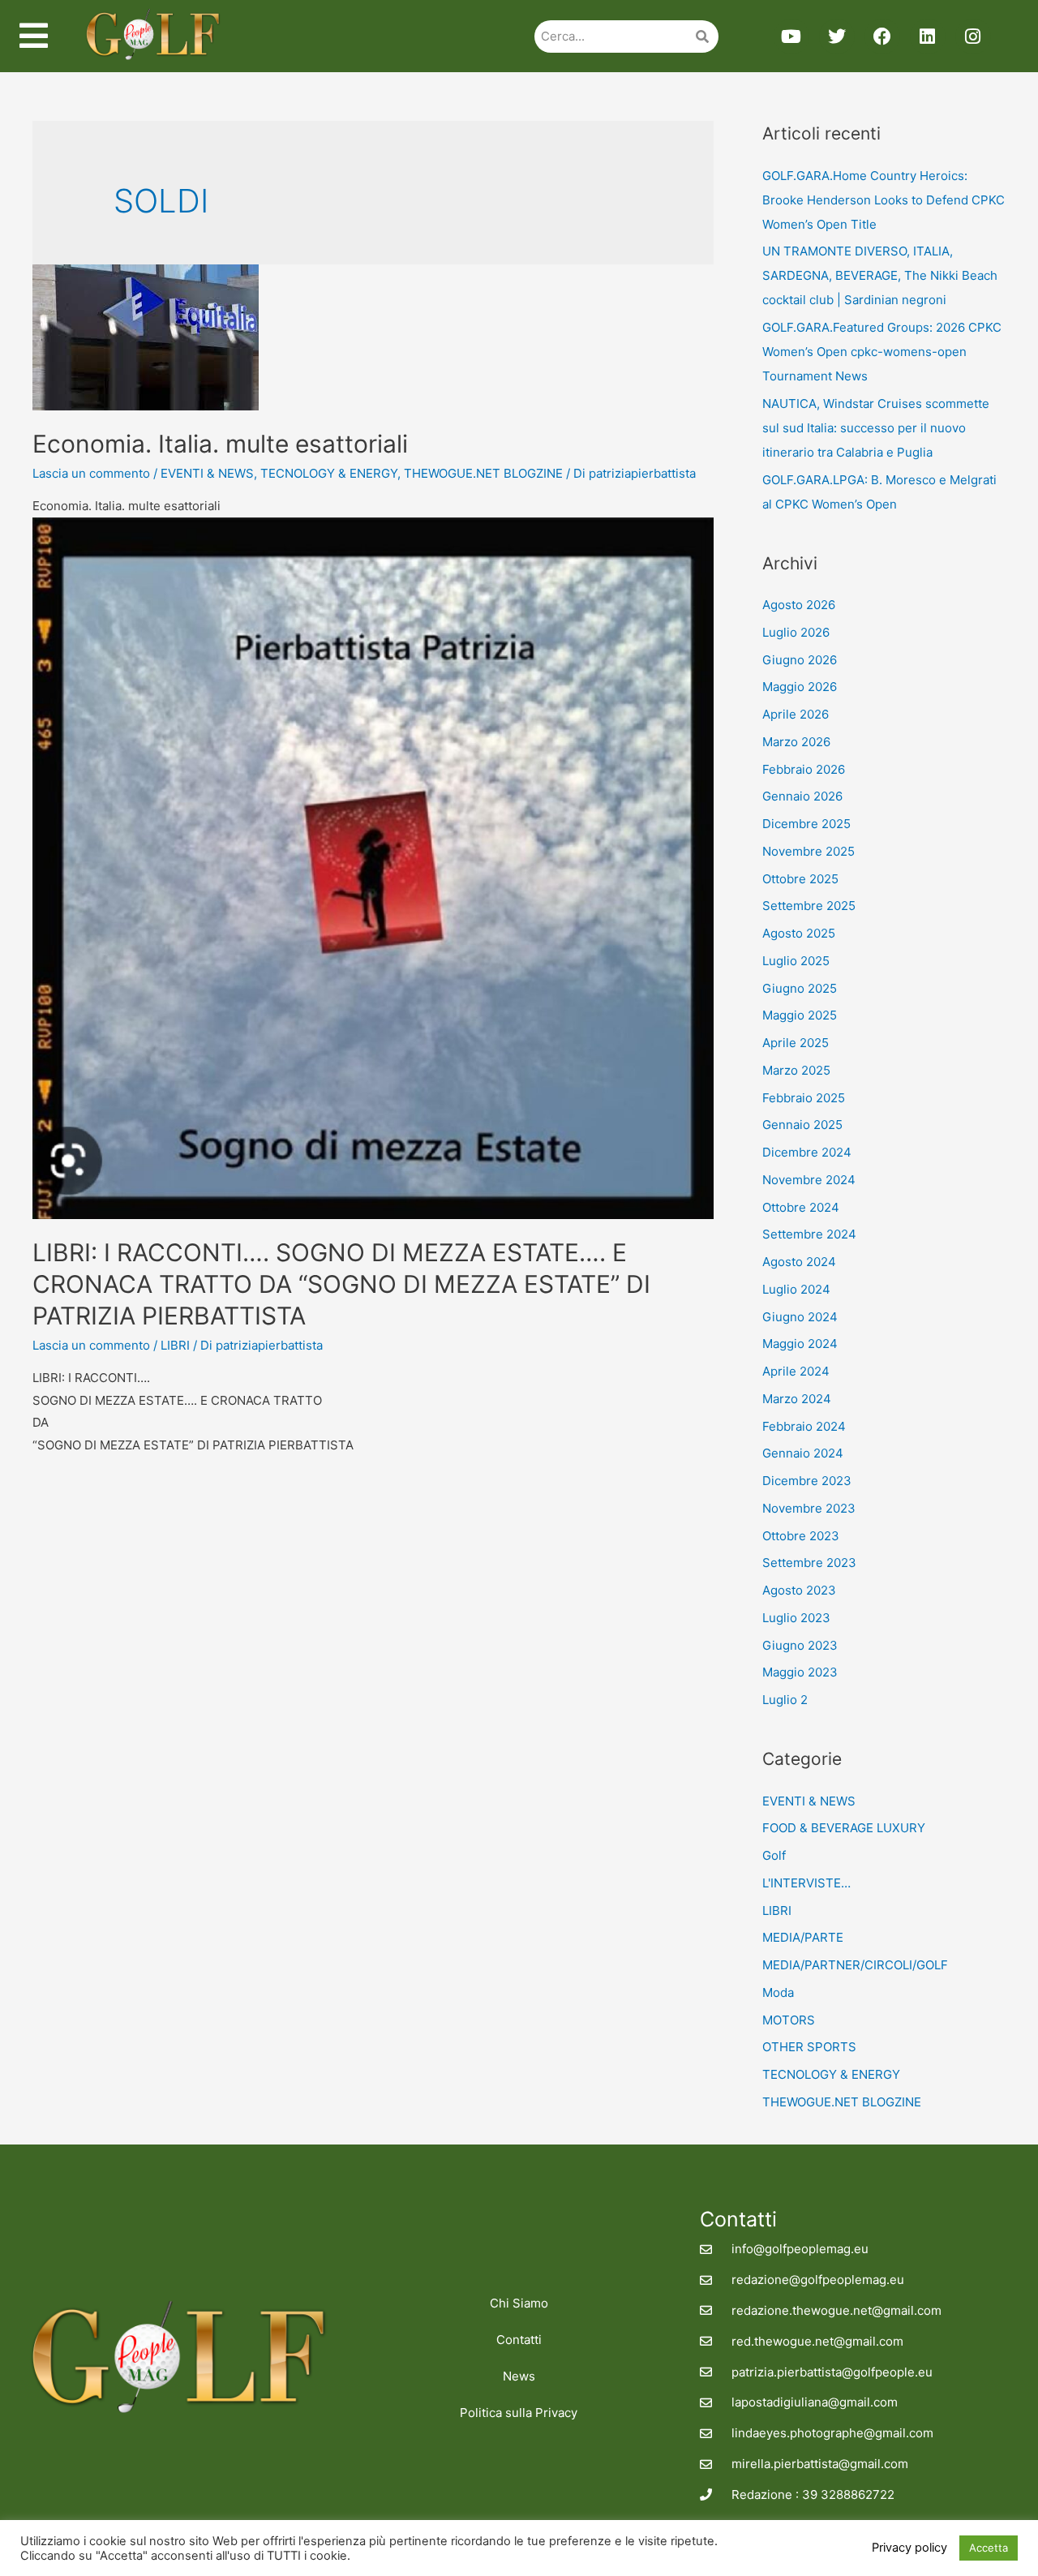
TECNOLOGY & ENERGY (329, 473)
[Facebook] (882, 36)
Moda (778, 1992)
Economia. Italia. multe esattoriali (220, 444)
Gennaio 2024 (803, 1453)
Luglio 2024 (796, 1289)
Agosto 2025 (799, 933)
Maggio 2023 (800, 1672)
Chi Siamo (519, 2303)
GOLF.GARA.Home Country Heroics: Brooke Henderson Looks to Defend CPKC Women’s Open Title (884, 200)
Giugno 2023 (800, 1645)
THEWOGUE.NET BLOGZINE (483, 473)
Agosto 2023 (799, 1590)
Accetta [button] (989, 2548)
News (519, 2376)
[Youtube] (791, 36)
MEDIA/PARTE (803, 1937)
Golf (774, 1855)
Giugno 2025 (800, 988)
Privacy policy (909, 2548)
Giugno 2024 (800, 1317)
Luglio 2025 (796, 961)
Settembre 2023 (809, 1563)
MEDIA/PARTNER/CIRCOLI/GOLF (855, 1965)
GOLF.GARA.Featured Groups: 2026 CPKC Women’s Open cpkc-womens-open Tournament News (882, 352)
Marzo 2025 (796, 1070)
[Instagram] (973, 36)
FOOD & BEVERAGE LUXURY (844, 1828)
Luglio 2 (785, 1700)
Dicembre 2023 (807, 1481)
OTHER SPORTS (809, 2047)
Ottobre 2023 (801, 1536)
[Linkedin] (928, 36)
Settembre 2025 (809, 906)
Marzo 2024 (797, 1399)
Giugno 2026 (800, 660)
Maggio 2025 (800, 1015)
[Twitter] (837, 36)
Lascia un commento (91, 473)
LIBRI (175, 1345)
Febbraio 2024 (804, 1426)
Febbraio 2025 (804, 1098)
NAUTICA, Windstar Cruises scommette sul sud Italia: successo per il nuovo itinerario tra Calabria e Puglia (876, 428)
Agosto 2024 (799, 1262)
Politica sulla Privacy (519, 2413)
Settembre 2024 (809, 1234)
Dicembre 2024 (807, 1152)
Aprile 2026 (796, 714)
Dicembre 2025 (806, 824)
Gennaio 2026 (802, 796)
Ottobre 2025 (800, 879)
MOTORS (789, 2020)
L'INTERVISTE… (806, 1883)
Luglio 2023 (796, 1618)
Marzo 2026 (796, 742)
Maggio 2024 (800, 1344)
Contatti (519, 2340)
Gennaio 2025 (802, 1125)
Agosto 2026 (799, 605)
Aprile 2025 (796, 1043)
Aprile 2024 (796, 1371)
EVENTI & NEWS (207, 473)
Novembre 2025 (809, 851)
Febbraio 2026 (804, 769)
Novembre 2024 (809, 1180)
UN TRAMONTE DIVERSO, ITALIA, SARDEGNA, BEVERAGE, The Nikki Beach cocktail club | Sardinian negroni (880, 275)
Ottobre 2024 (801, 1207)
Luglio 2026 (796, 632)
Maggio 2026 (800, 687)
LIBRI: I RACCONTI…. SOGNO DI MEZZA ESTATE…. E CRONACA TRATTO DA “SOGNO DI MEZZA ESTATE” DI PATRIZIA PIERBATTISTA (341, 1284)
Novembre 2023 (809, 1508)
